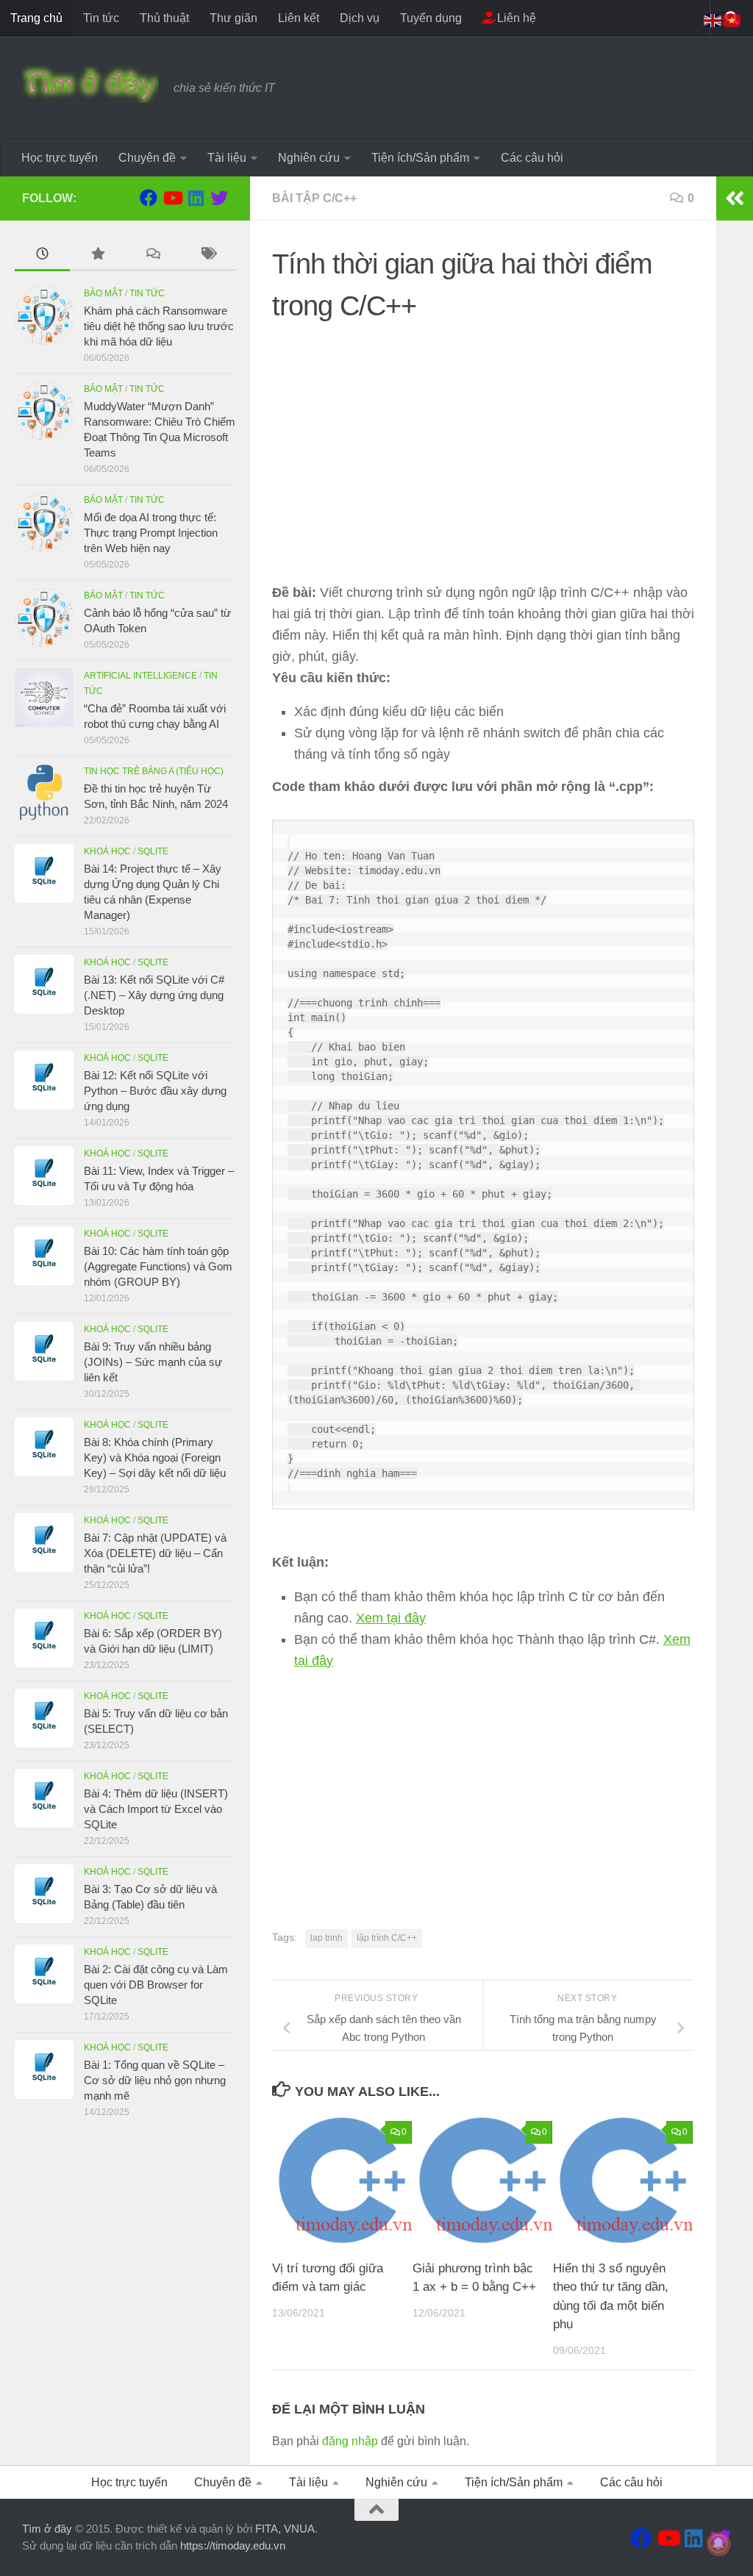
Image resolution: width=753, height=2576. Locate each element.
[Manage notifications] (718, 2544)
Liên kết (299, 18)
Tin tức (101, 18)
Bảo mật (103, 293)
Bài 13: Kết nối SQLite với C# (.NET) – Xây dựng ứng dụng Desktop (154, 995)
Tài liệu (227, 158)
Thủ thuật (164, 18)
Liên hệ (515, 18)
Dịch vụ (360, 18)
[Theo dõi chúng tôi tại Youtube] (172, 198)
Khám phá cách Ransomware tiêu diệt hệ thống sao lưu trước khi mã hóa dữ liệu (159, 326)
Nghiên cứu (309, 158)
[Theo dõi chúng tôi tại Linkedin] (196, 198)
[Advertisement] (483, 437)
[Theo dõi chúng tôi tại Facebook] (149, 198)
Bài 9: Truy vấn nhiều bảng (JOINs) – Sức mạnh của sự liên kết (153, 1362)
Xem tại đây (391, 1618)
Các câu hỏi (532, 158)
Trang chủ (36, 18)
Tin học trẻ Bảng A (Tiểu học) (154, 771)
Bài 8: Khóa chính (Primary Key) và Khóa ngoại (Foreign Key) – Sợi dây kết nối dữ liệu (155, 1457)
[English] (713, 19)
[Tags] (208, 255)
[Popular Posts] (97, 255)
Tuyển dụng (431, 18)
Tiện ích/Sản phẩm (420, 158)
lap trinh (326, 1938)
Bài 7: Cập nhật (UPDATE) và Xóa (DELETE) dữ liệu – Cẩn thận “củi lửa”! (155, 1553)
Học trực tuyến (60, 158)
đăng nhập (350, 2441)
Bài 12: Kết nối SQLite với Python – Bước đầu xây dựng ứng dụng (155, 1091)
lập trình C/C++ (387, 1938)
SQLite (153, 851)
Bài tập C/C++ (314, 198)
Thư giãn (233, 18)
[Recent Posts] (42, 255)
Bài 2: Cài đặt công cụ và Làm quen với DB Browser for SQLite (156, 1985)
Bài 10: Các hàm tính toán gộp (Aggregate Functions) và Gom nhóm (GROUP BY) (158, 1266)
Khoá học (107, 851)
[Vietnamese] (732, 19)
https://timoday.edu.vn (233, 2545)
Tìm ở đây (47, 2529)
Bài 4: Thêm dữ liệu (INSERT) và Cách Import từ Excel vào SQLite (156, 1809)
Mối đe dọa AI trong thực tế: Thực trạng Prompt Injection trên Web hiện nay (151, 533)
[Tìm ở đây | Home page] (90, 85)
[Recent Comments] (153, 255)
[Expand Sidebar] (735, 198)
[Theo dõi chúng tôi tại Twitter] (219, 198)
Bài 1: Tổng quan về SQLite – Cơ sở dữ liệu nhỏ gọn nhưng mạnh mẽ (155, 2080)
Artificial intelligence (140, 676)
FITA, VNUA (285, 2529)
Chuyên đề (147, 158)
